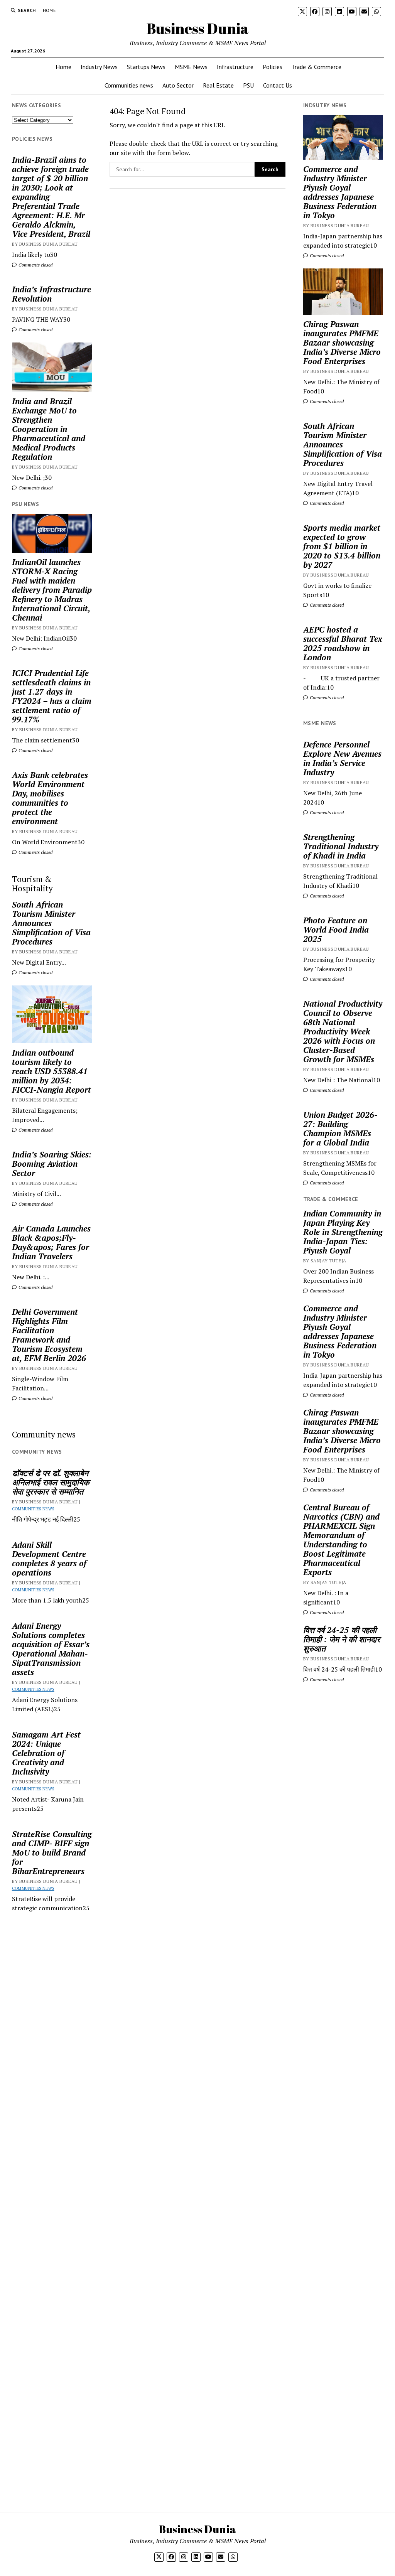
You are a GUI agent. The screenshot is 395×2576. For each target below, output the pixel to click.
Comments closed (35, 265)
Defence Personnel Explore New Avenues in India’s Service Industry (342, 758)
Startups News (146, 67)
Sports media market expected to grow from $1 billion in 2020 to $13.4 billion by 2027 (342, 546)
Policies (273, 67)
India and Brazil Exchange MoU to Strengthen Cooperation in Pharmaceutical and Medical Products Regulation (49, 429)
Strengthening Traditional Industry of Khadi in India (341, 846)
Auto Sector (178, 85)
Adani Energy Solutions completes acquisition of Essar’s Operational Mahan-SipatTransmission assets (51, 1649)
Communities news (129, 85)
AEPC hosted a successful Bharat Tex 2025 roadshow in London (343, 643)
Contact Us (278, 85)
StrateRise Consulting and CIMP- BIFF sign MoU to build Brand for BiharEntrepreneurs (52, 1852)
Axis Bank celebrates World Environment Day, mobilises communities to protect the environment (50, 798)
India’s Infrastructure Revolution (51, 294)
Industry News (99, 67)
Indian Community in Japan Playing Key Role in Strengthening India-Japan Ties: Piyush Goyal (343, 1232)
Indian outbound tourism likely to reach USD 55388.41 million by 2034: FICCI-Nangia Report (51, 1071)
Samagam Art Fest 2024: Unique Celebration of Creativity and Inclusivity (46, 1753)
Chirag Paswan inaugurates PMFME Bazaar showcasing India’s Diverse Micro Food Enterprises (342, 342)
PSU (248, 85)
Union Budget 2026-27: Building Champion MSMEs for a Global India (340, 1129)
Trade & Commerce (317, 67)
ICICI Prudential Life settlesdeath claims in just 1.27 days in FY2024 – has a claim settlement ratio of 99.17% (52, 696)
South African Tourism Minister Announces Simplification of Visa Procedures (51, 923)
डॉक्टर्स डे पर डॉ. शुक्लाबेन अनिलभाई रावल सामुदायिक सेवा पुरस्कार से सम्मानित (51, 1482)
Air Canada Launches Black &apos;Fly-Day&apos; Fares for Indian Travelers (51, 1242)
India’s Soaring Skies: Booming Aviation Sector (52, 1164)
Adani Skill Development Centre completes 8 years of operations (49, 1559)
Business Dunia (198, 28)
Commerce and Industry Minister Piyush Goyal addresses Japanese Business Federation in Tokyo (340, 192)
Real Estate (218, 85)
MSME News (191, 67)
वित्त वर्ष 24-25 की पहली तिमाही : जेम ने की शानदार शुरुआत (342, 1639)
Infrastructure (235, 67)
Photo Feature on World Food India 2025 (336, 930)
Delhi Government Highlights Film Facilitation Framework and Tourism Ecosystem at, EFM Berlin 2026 (49, 1335)
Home (49, 10)
